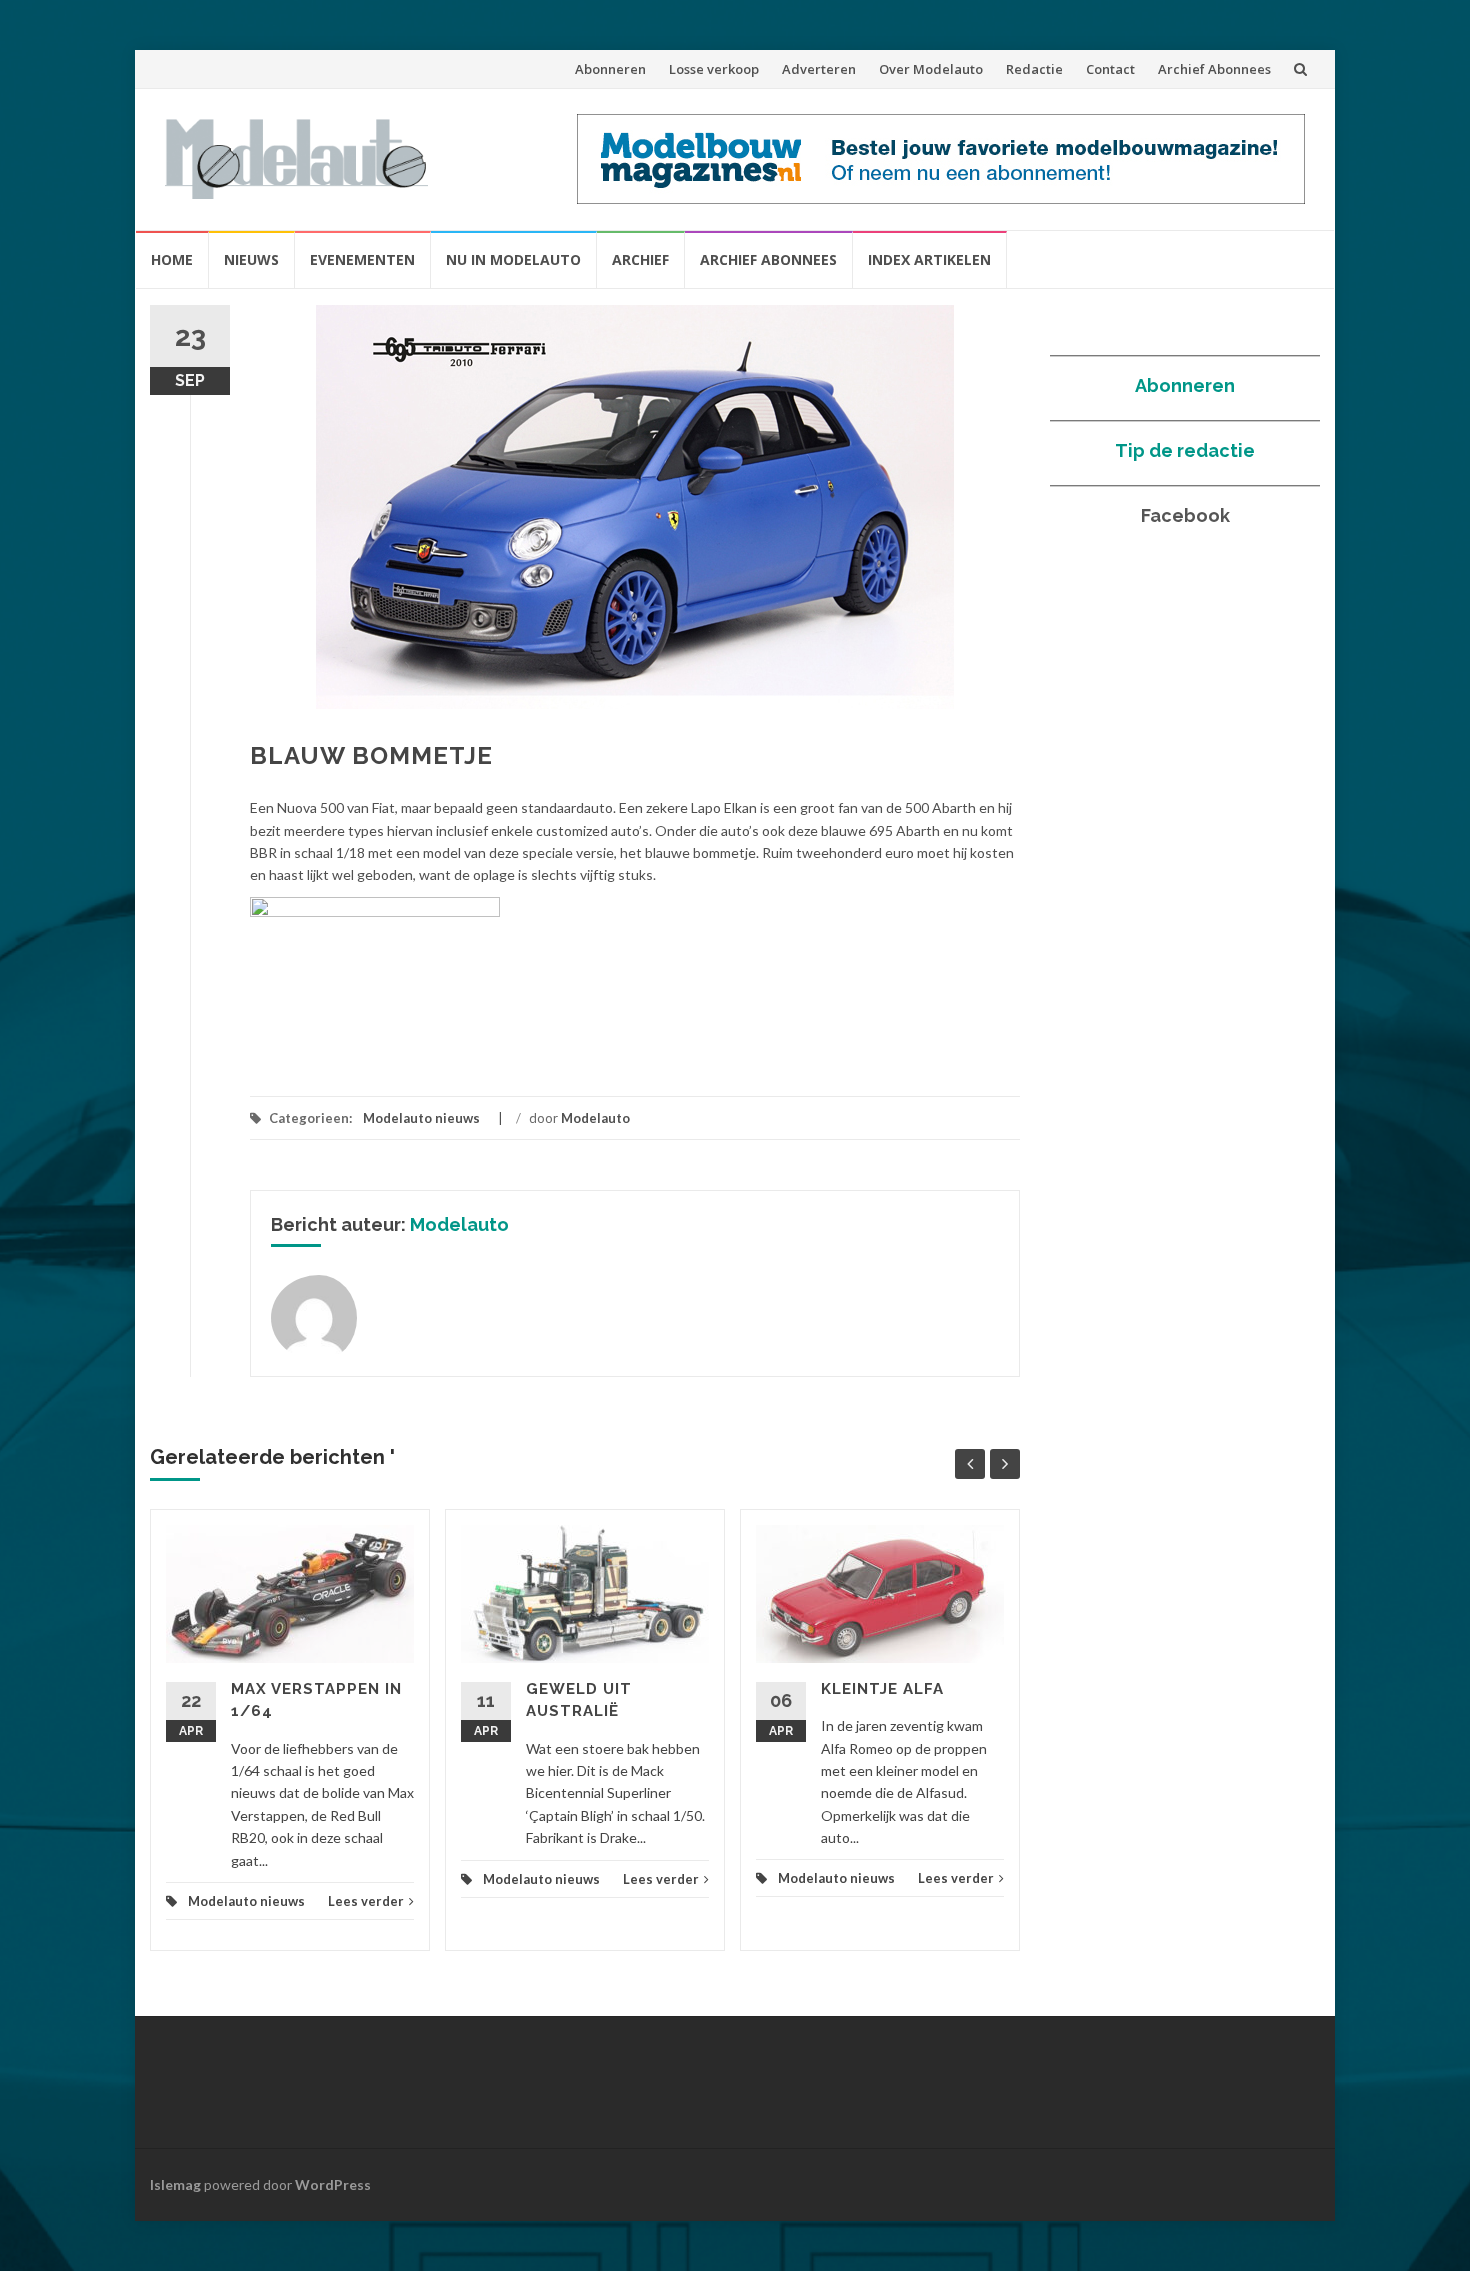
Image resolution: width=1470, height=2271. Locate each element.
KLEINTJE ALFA (882, 1689)
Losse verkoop (714, 69)
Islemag (175, 2184)
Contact (1110, 69)
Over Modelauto (931, 69)
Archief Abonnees (1214, 69)
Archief (640, 259)
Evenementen (362, 259)
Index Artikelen (929, 259)
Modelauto (595, 1118)
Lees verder (366, 1901)
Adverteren (819, 69)
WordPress (333, 2184)
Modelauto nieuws (421, 1118)
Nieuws (251, 259)
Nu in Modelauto (513, 259)
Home (172, 259)
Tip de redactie (1185, 450)
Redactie (1034, 69)
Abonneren (610, 69)
